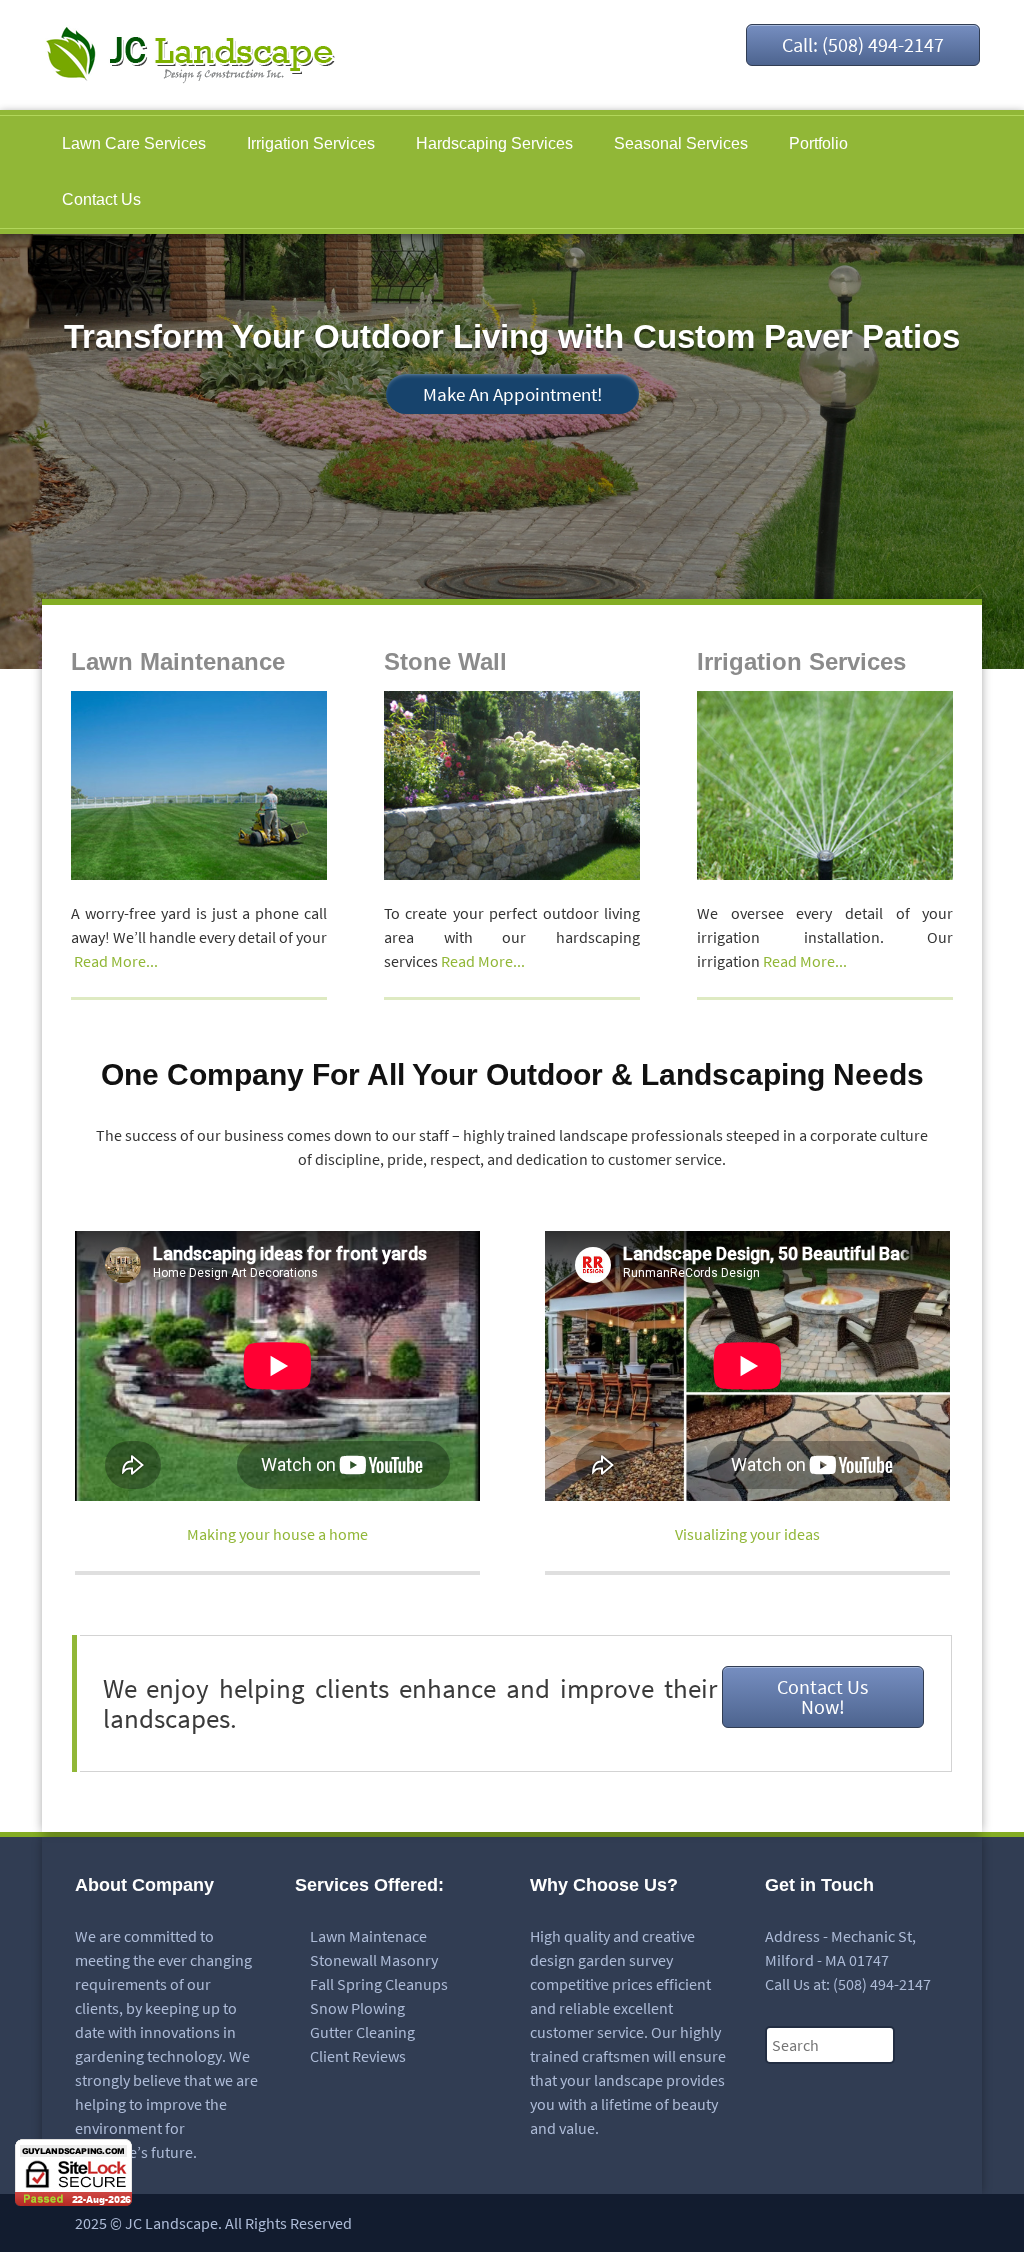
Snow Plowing (357, 2008)
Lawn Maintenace (368, 1936)
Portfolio (818, 143)
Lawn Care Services (134, 143)
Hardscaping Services (494, 143)
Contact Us (101, 199)
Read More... (116, 961)
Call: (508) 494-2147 (863, 44)
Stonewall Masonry (374, 1960)
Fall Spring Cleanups (379, 1984)
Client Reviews (358, 2056)
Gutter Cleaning (362, 2032)
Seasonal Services (681, 143)
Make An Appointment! (512, 394)
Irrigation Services (311, 143)
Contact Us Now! (822, 1696)
